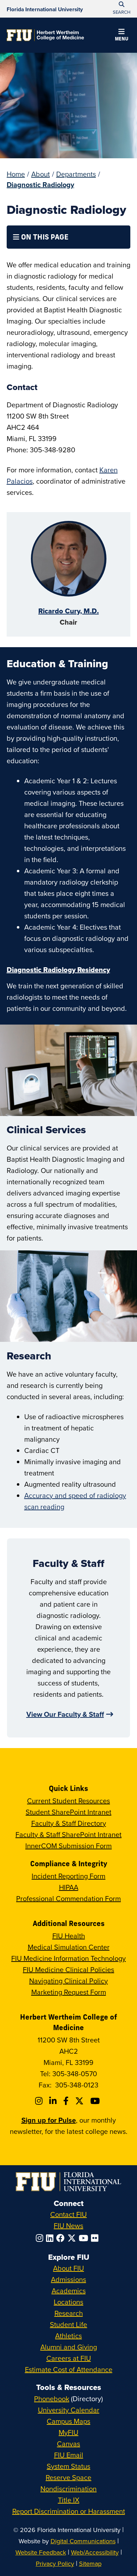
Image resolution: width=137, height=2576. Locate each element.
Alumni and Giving (69, 2347)
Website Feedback (41, 2552)
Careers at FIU (69, 2358)
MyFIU (68, 2432)
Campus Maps (68, 2421)
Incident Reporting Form (68, 1876)
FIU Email (69, 2455)
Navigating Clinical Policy (68, 1981)
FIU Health (69, 1936)
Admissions (68, 2279)
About (41, 174)
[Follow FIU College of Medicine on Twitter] (80, 2101)
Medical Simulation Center (69, 1947)
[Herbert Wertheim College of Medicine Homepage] (45, 35)
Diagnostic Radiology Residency (58, 970)
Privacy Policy (55, 2564)
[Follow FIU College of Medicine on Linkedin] (54, 2101)
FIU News (68, 2226)
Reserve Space (68, 2477)
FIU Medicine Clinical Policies (68, 1969)
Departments (76, 174)
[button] (122, 36)
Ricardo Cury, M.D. (68, 611)
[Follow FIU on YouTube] (85, 2238)
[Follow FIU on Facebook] (62, 2238)
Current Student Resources (68, 1801)
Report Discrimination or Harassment (69, 2511)
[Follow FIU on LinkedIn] (51, 2238)
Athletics (68, 2336)
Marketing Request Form (69, 1992)
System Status (68, 2466)
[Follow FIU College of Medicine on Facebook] (67, 2101)
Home (16, 174)
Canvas (68, 2444)
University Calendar (69, 2410)
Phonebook (52, 2399)
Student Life (68, 2324)
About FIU (68, 2268)
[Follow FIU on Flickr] (96, 2238)
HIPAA (69, 1887)
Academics (69, 2291)
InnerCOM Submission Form (68, 1846)
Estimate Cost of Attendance (69, 2369)
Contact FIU (68, 2214)
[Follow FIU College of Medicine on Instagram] (40, 2101)
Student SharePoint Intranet (68, 1812)
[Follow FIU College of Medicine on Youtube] (96, 2101)
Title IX (69, 2500)
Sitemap (90, 2564)
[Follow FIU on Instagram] (41, 2238)
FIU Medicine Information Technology (68, 1958)
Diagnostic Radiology (40, 184)
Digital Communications (83, 2541)
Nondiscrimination (68, 2489)
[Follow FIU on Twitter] (73, 2238)
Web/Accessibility (95, 2552)
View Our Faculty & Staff (65, 1714)
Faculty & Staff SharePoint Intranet (68, 1834)
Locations (68, 2302)
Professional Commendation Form (68, 1898)
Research (69, 2313)
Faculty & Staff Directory (69, 1823)
